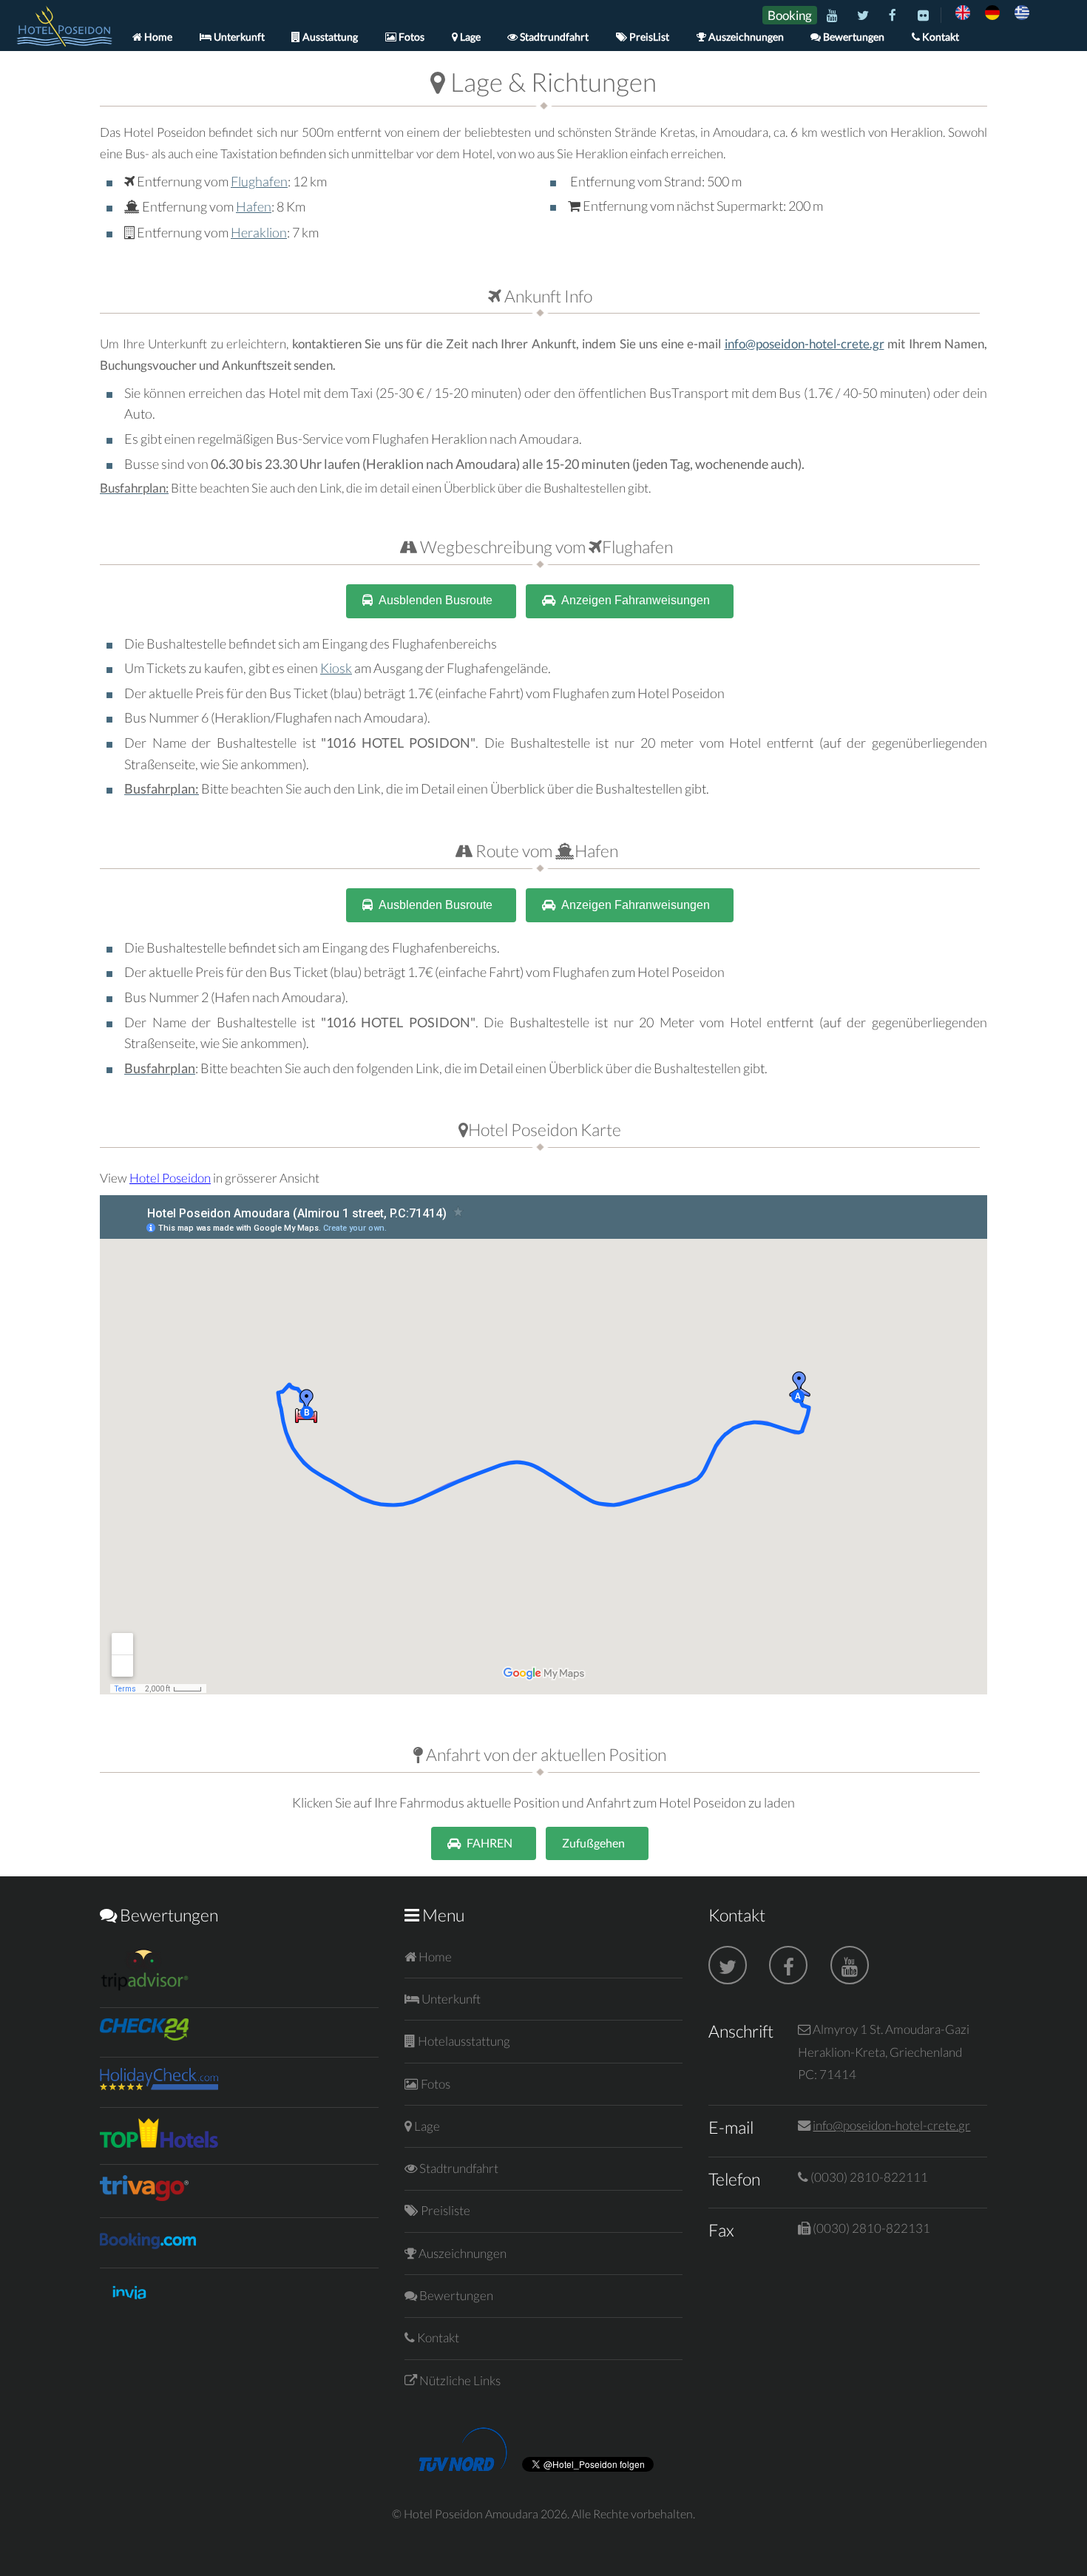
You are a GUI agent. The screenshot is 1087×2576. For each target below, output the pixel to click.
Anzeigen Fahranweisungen (636, 600)
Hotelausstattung (463, 2041)
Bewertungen (853, 37)
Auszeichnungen (745, 37)
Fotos (410, 37)
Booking (790, 15)
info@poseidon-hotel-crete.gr (805, 344)
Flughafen (259, 181)
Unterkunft (238, 37)
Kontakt (939, 37)
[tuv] (463, 2467)
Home (157, 37)
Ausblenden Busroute (436, 600)
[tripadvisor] (144, 1986)
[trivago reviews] (144, 2196)
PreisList (648, 37)
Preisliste (444, 2210)
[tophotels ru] (159, 2143)
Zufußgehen (593, 1843)
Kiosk (336, 668)
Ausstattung (329, 37)
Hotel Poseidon (170, 1178)
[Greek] (159, 2085)
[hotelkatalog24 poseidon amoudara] (144, 2036)
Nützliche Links (459, 2380)
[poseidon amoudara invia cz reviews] (129, 2306)
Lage (469, 37)
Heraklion (259, 232)
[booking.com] (148, 2246)
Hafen (254, 206)
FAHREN (490, 1843)
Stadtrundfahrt (553, 37)
